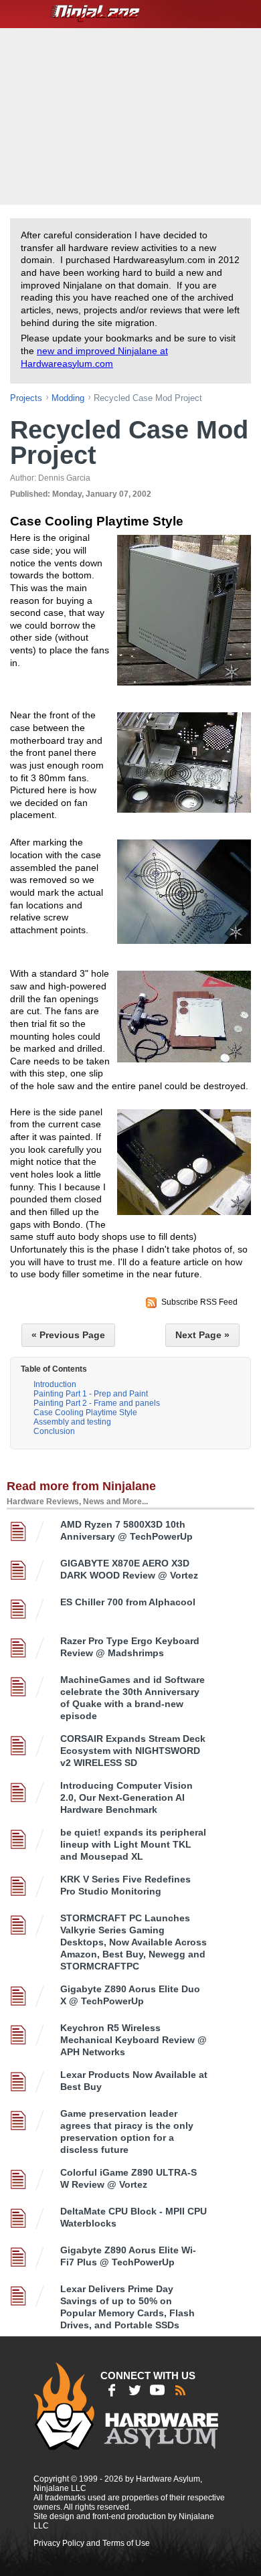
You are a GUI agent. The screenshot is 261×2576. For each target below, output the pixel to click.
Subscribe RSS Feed (199, 1302)
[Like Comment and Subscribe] (157, 2390)
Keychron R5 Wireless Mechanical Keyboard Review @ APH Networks (134, 2040)
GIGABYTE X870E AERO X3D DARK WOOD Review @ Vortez (129, 1569)
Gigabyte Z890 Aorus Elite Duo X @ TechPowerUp (130, 1995)
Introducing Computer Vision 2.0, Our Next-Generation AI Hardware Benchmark (126, 1797)
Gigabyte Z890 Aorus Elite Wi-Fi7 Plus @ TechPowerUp (128, 2256)
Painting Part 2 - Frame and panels (97, 1403)
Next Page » (202, 1335)
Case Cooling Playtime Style (85, 1413)
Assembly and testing (72, 1422)
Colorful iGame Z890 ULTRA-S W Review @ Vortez (128, 2178)
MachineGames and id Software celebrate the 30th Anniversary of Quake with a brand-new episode (133, 1698)
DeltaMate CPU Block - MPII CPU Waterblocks (134, 2217)
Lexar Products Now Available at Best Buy (134, 2081)
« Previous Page (68, 1335)
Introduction (55, 1384)
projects (26, 398)
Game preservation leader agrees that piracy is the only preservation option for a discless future (127, 2131)
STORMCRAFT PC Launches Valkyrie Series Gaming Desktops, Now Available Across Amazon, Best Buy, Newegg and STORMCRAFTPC (134, 1942)
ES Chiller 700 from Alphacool (128, 1602)
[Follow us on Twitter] (135, 2390)
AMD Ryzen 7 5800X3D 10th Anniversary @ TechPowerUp (126, 1530)
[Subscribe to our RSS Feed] (180, 2390)
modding (68, 398)
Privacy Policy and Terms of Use (92, 2543)
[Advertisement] (132, 115)
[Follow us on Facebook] (112, 2390)
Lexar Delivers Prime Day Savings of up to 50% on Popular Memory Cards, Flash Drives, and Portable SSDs (127, 2307)
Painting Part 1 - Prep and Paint (91, 1394)
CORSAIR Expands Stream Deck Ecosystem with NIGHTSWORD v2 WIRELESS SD (133, 1751)
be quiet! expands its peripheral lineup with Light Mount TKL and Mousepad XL (133, 1844)
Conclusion (54, 1431)
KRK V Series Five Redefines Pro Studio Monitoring (125, 1885)
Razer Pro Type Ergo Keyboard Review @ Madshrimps (130, 1647)
